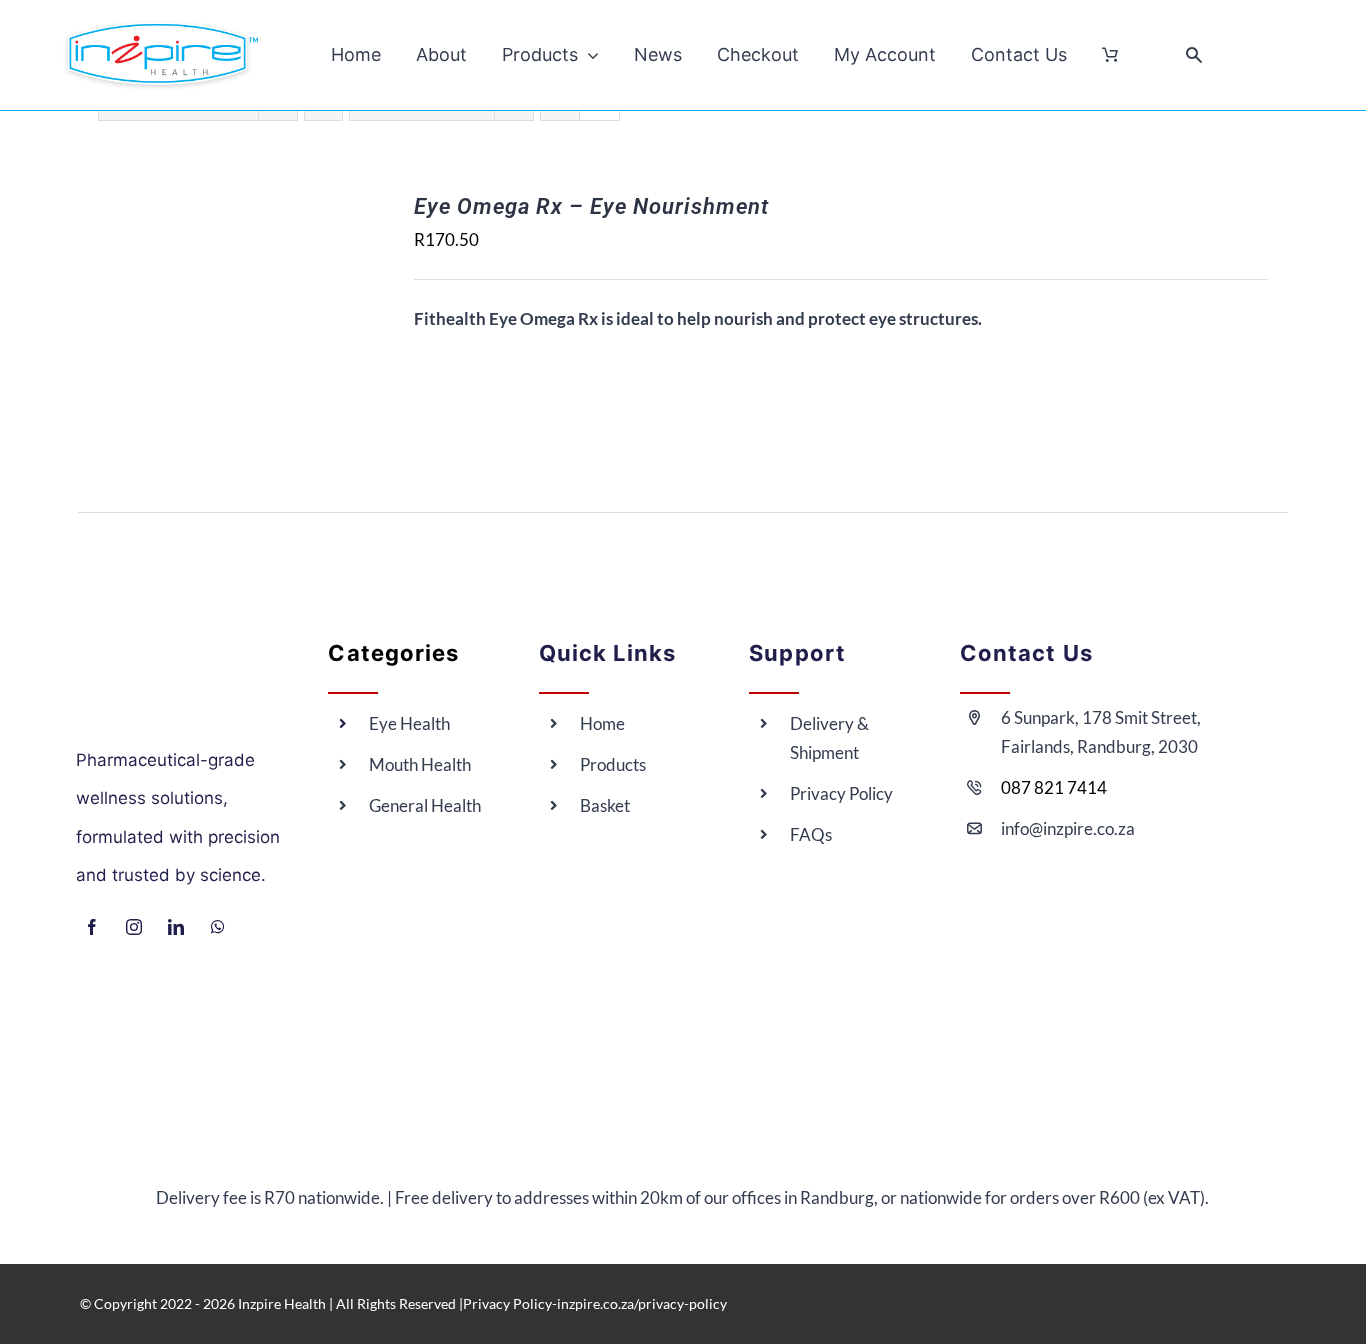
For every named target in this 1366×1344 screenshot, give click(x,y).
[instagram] (134, 927)
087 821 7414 (1054, 787)
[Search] (1194, 55)
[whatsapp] (218, 927)
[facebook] (92, 927)
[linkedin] (176, 927)
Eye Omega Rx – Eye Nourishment (591, 206)
